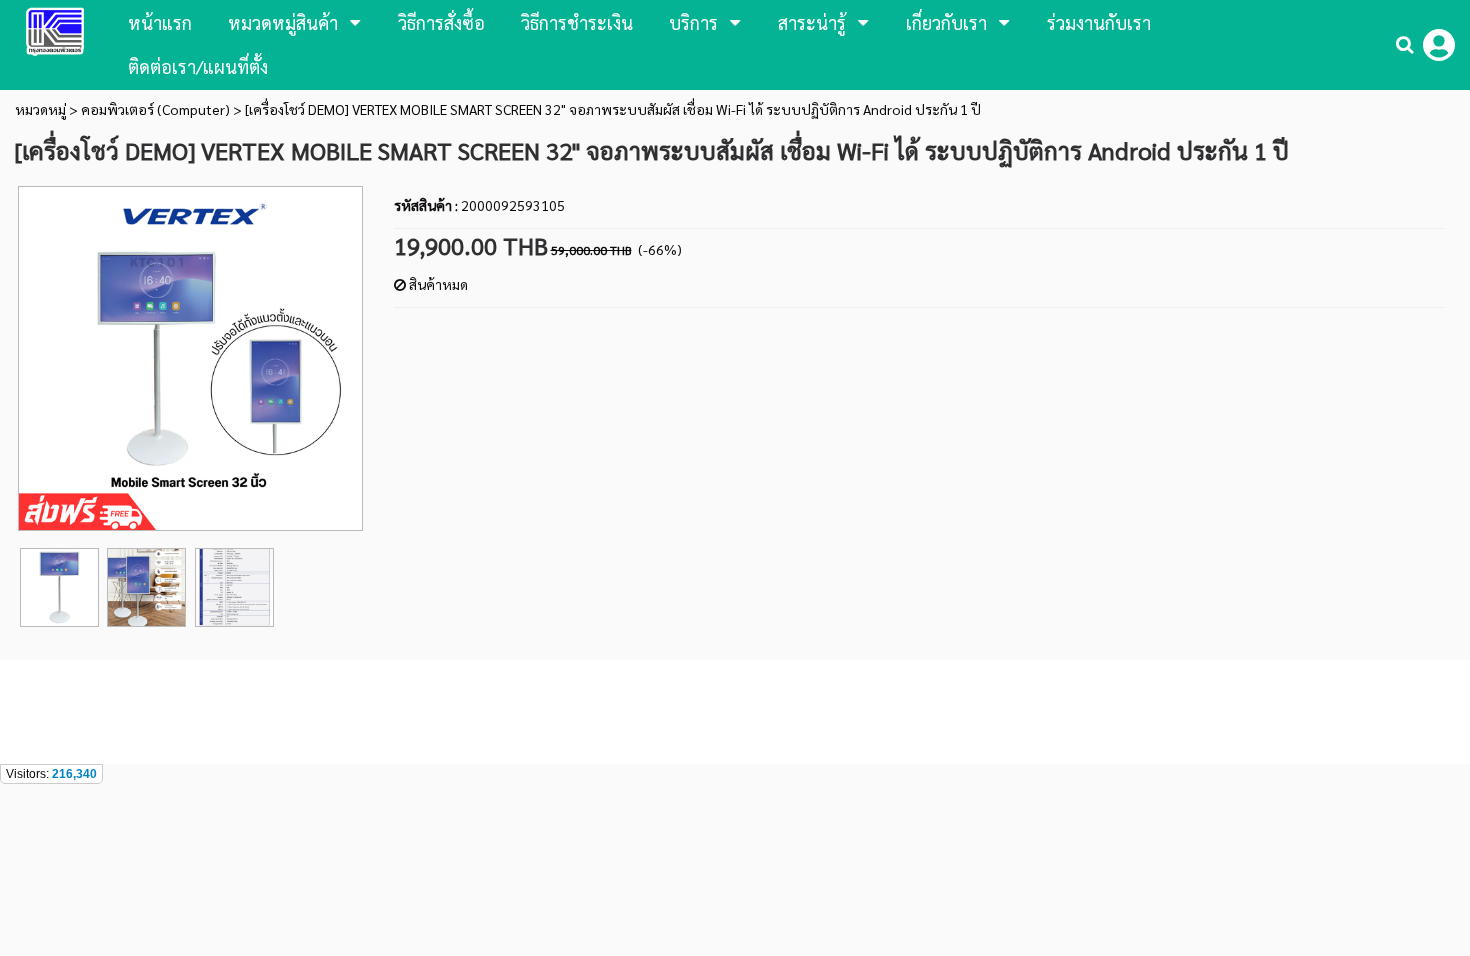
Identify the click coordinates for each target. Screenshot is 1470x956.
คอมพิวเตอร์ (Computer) (157, 109)
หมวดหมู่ (40, 109)
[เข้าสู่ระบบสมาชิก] (1439, 45)
